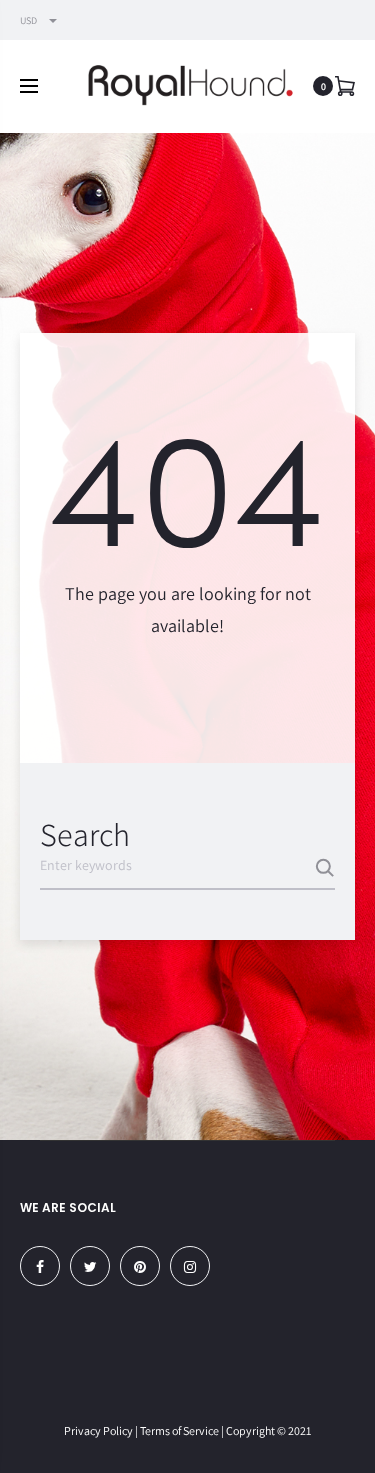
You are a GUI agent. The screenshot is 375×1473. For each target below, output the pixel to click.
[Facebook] (40, 1266)
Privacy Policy (98, 1430)
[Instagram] (190, 1266)
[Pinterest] (140, 1266)
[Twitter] (90, 1266)
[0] (345, 85)
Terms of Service (179, 1430)
